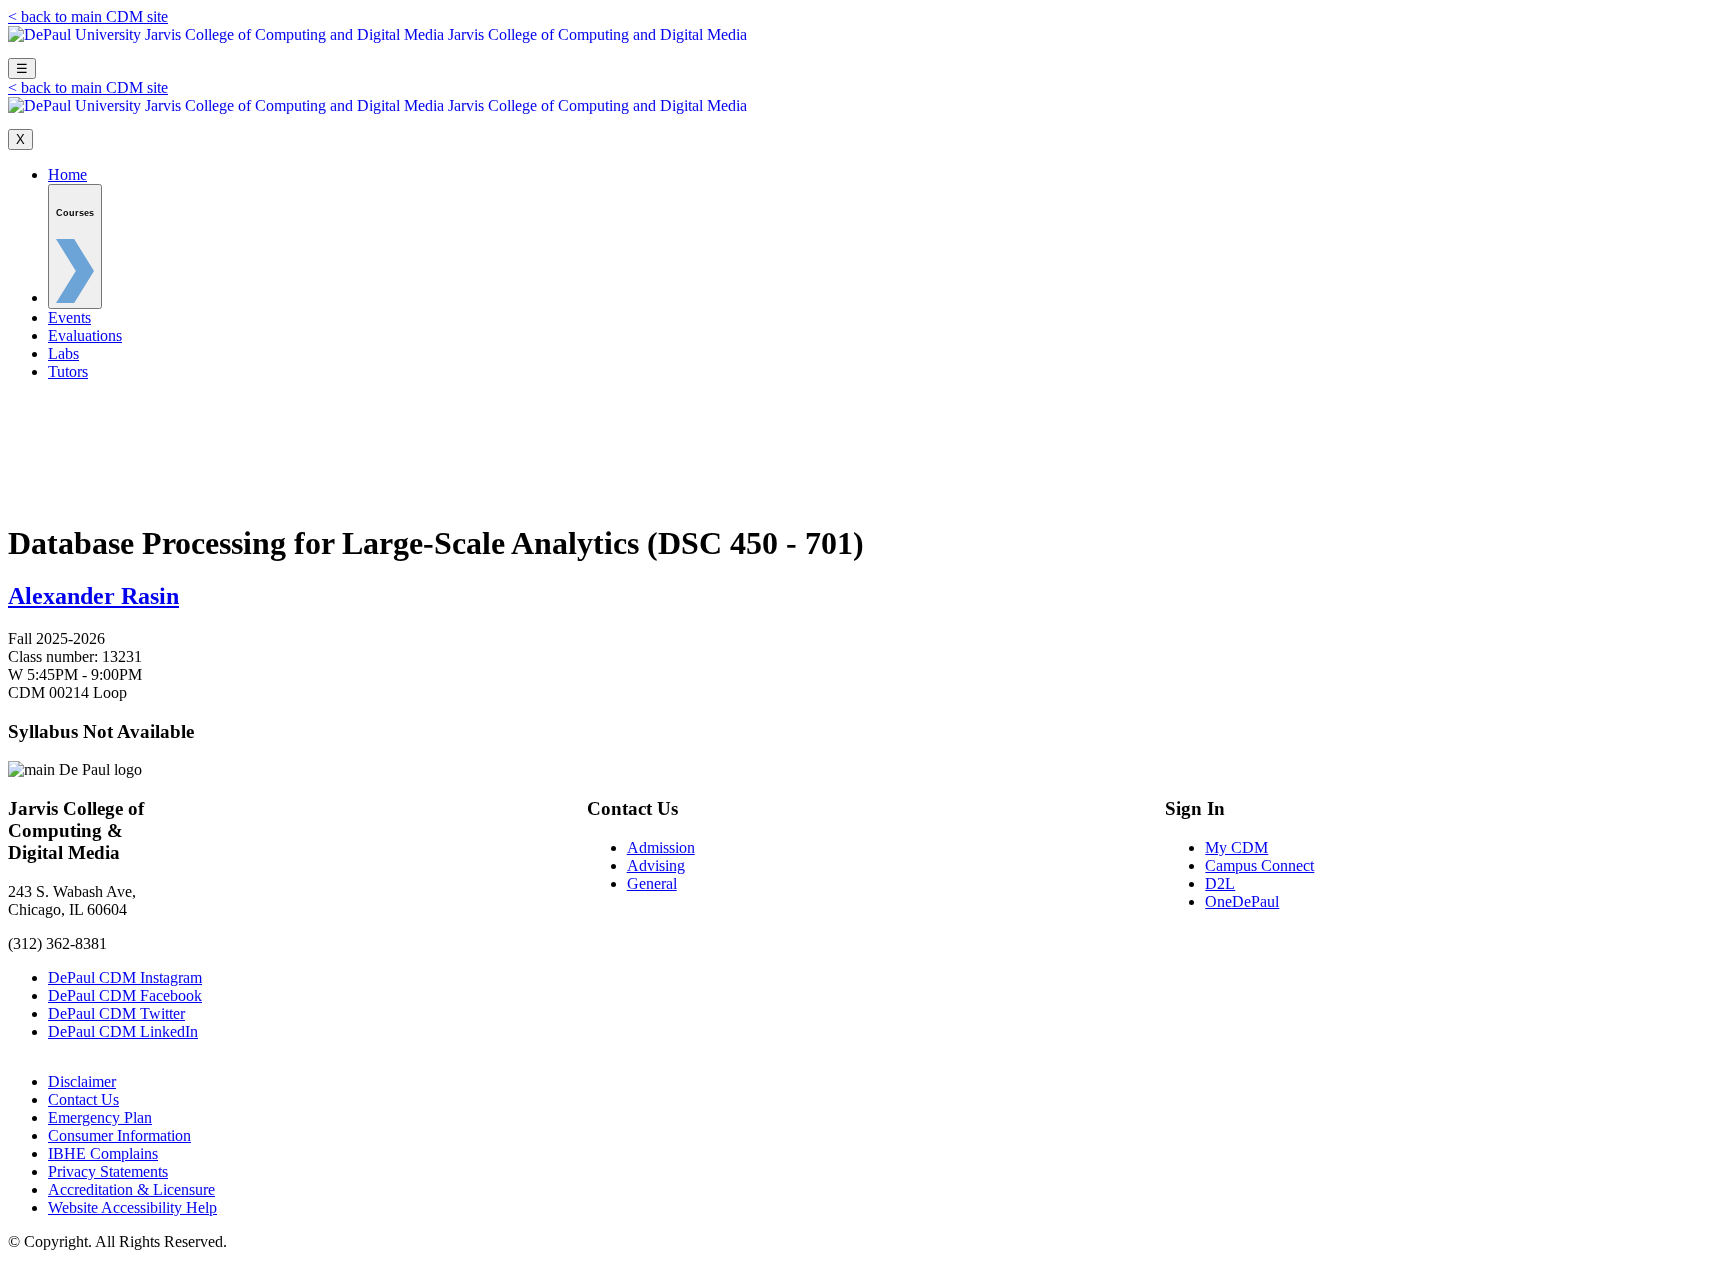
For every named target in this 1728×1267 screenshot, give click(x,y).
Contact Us (83, 1099)
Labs (63, 353)
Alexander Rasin (93, 596)
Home (67, 174)
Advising (656, 865)
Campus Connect (1259, 865)
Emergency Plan (100, 1117)
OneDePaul (1242, 901)
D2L (1220, 883)
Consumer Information (119, 1135)
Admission (661, 847)
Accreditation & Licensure (131, 1189)
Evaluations (85, 335)
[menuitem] (75, 246)
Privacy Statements (108, 1171)
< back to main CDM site (88, 16)
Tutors (68, 371)
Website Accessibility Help (132, 1207)
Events (69, 317)
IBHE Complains (103, 1153)
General (652, 883)
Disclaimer (82, 1081)
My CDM (1236, 847)
